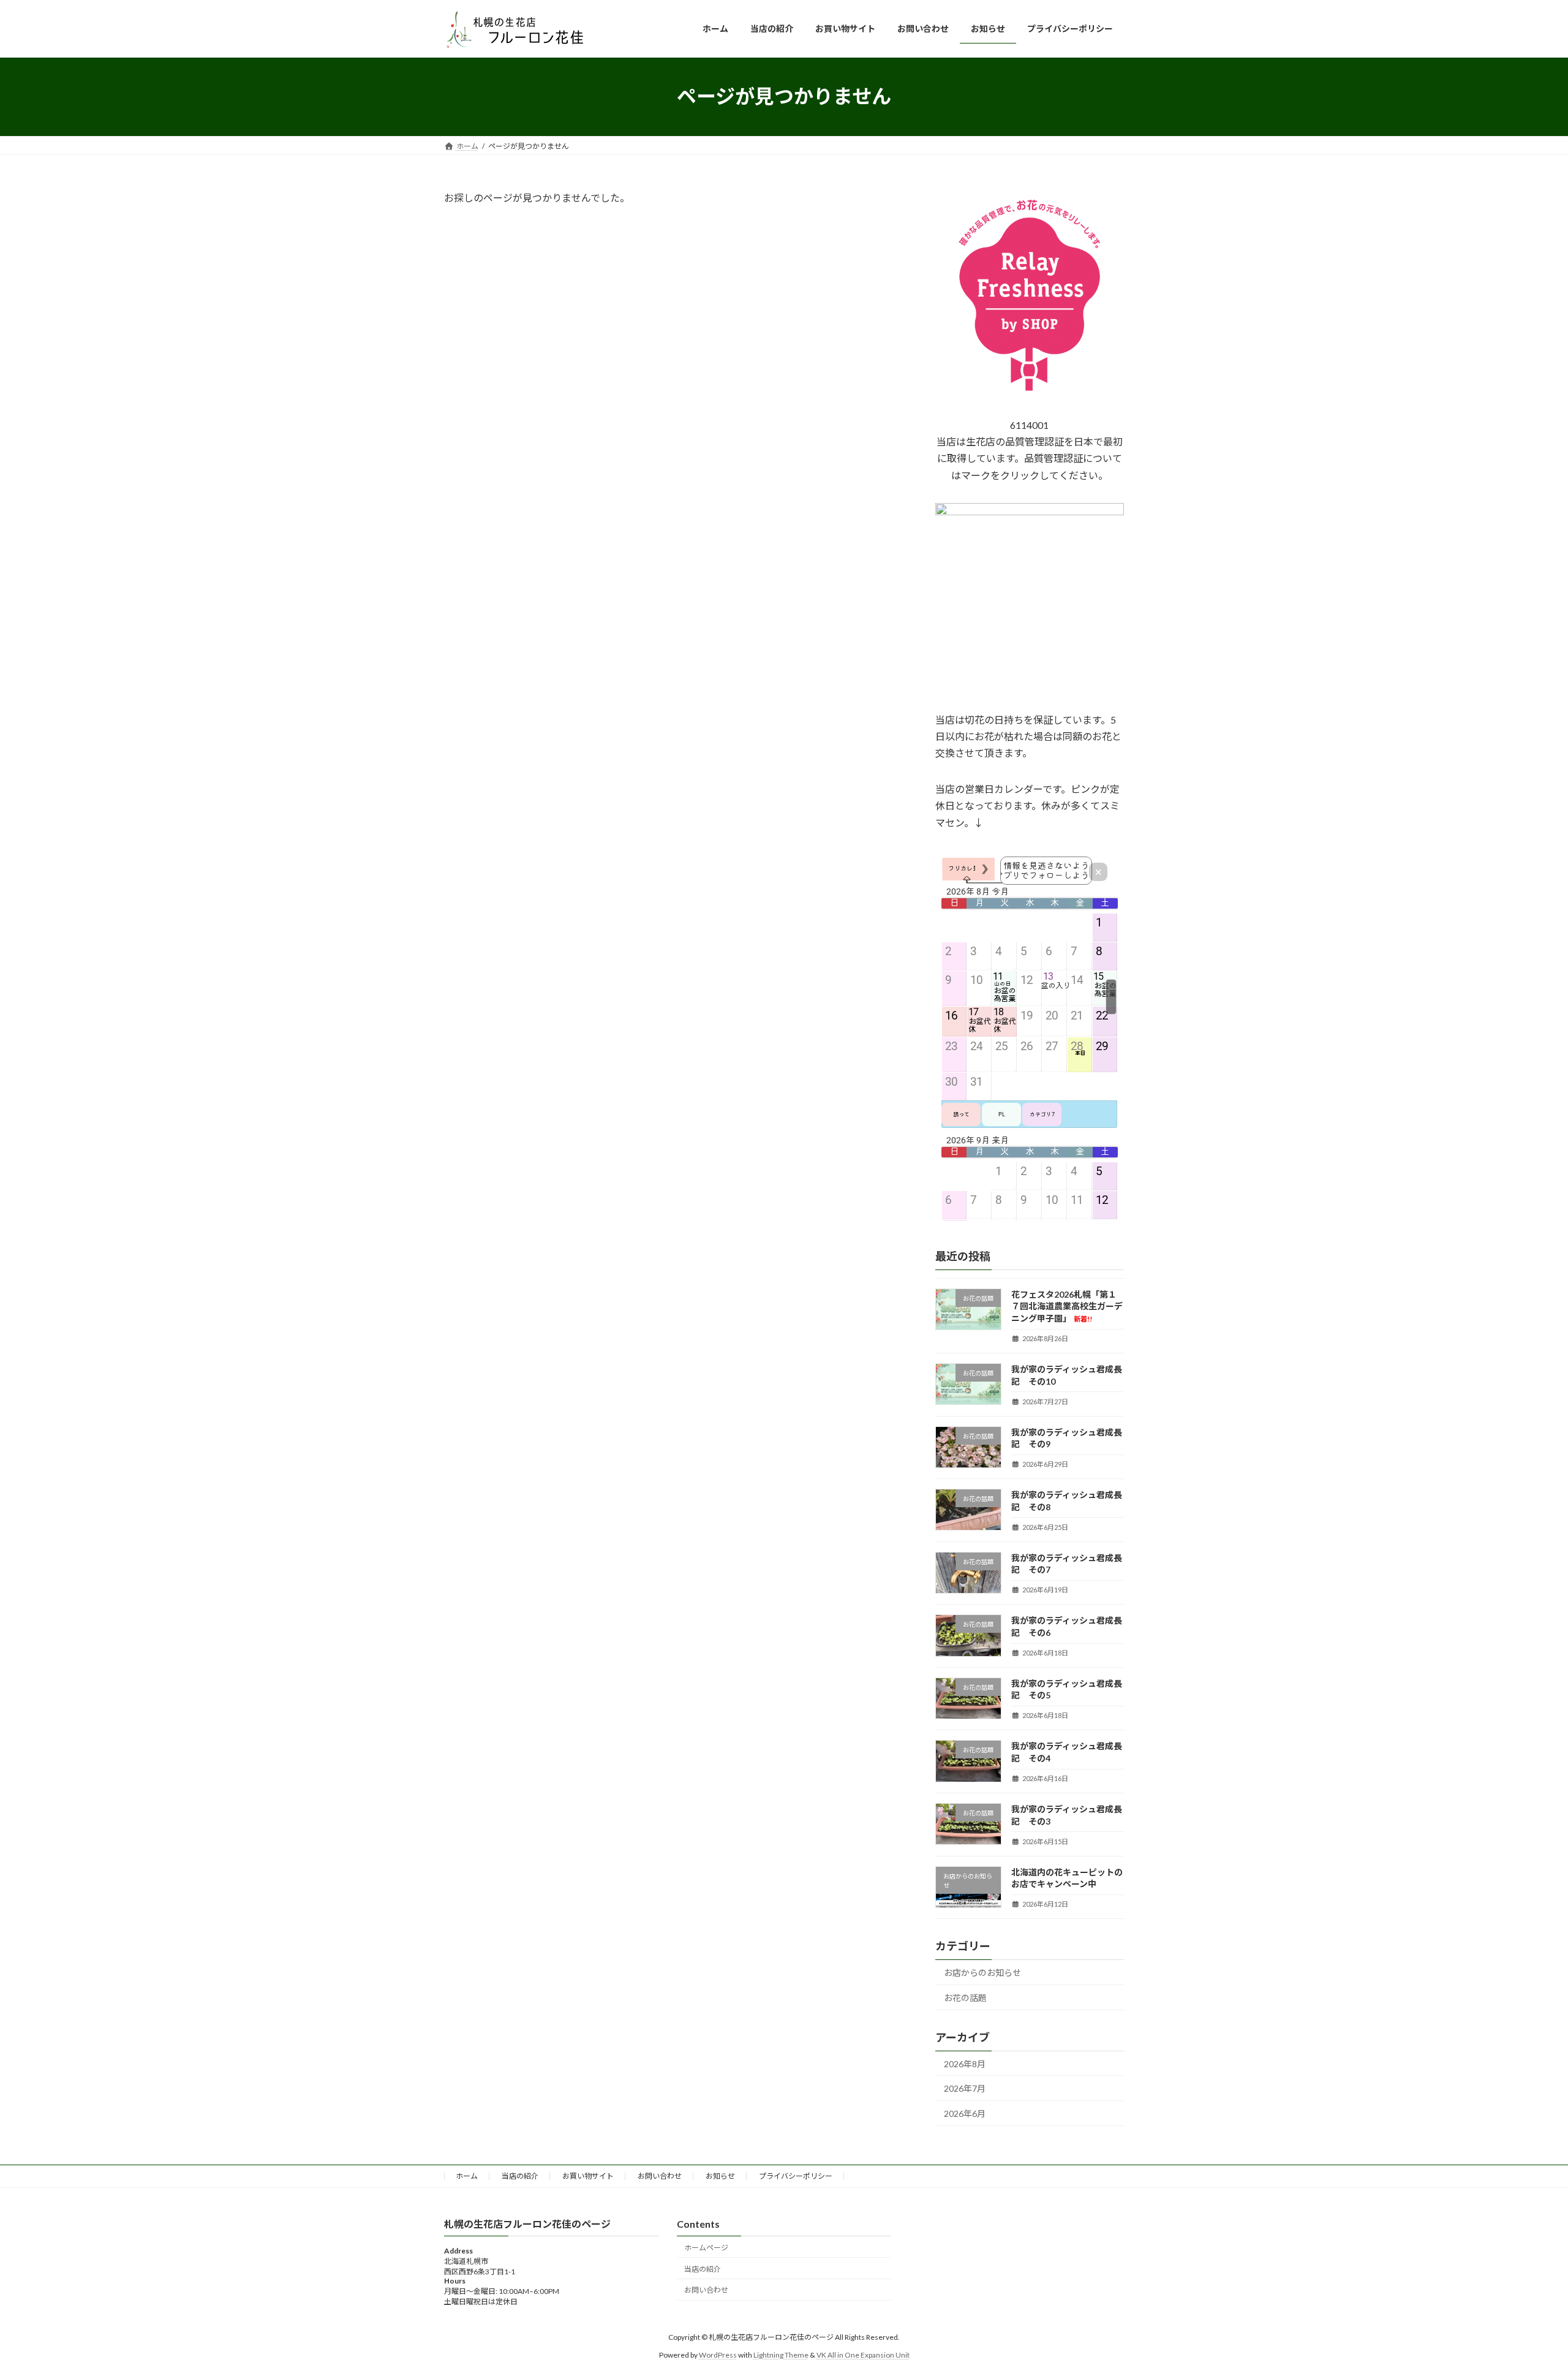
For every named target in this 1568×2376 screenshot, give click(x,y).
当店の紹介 (520, 2176)
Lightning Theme (781, 2355)
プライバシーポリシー (796, 2176)
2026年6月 (965, 2113)
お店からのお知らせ (982, 1973)
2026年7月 (965, 2088)
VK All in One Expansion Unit (863, 2355)
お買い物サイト (588, 2176)
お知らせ (720, 2176)
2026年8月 (965, 2063)
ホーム (467, 2176)
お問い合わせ (660, 2176)
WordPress (718, 2355)
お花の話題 (965, 1997)
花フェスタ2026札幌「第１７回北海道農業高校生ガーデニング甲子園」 (1067, 1306)
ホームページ (706, 2248)
